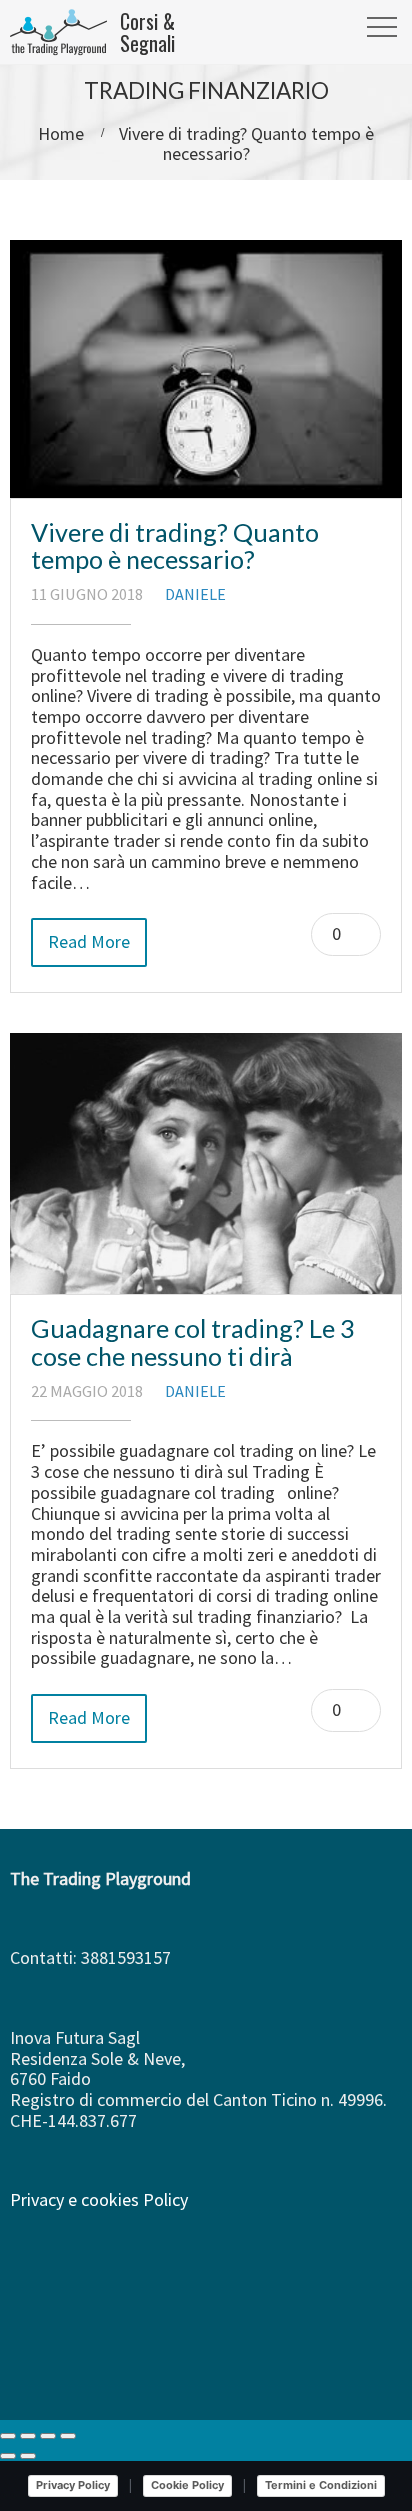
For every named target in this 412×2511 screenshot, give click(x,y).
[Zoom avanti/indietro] (8, 2436)
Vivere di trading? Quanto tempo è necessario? (175, 546)
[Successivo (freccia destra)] (28, 2456)
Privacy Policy (73, 2485)
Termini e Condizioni (321, 2485)
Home (61, 133)
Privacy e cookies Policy (99, 2199)
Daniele (195, 594)
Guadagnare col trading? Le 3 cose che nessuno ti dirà (193, 1342)
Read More (89, 941)
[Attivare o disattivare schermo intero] (28, 2436)
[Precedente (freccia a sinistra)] (8, 2456)
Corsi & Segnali (147, 32)
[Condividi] (48, 2436)
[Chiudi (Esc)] (68, 2436)
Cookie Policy (187, 2485)
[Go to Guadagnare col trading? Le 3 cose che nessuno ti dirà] (206, 1163)
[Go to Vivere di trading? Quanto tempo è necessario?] (206, 369)
